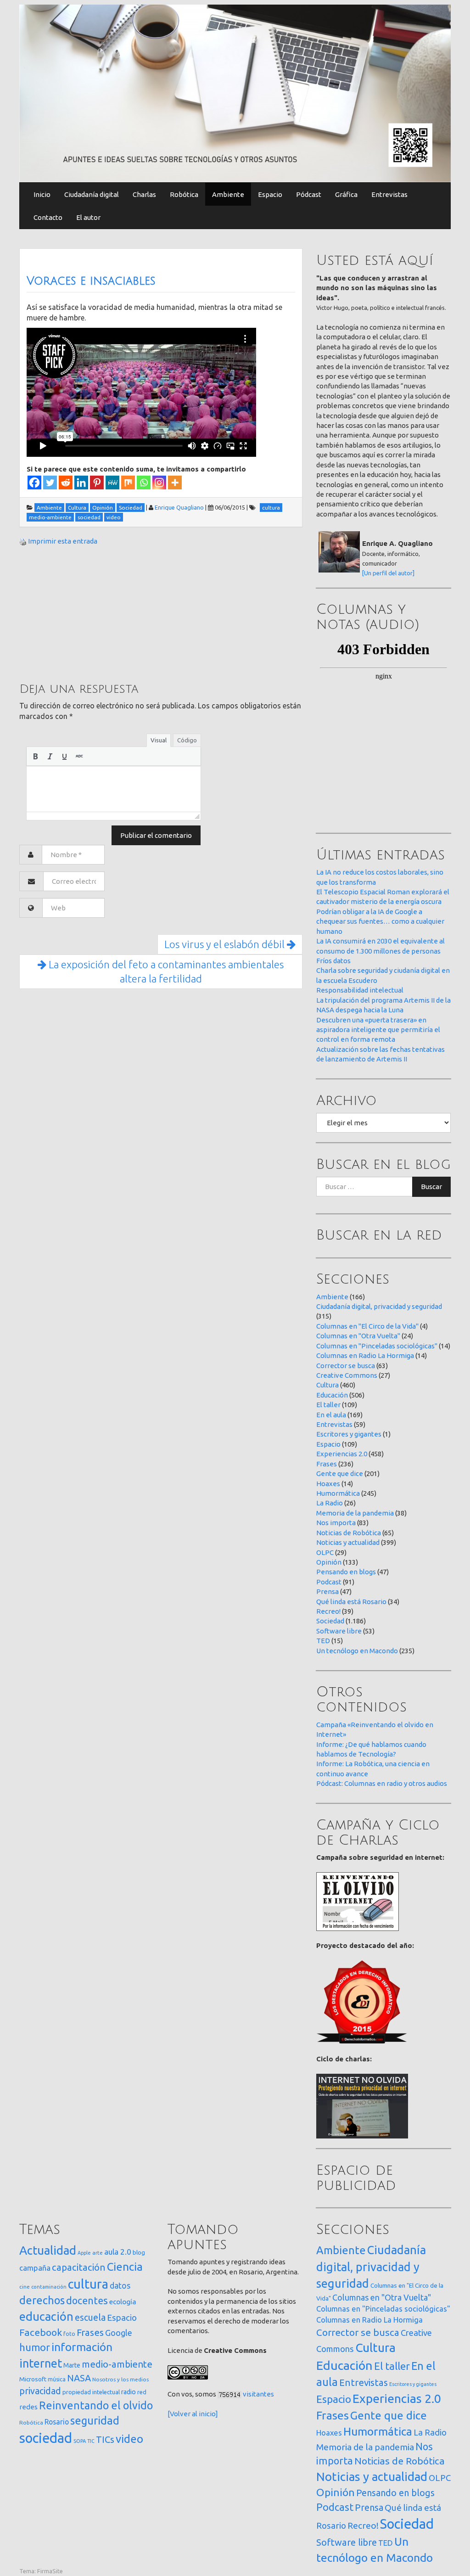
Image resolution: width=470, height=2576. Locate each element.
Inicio (42, 194)
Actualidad (48, 2250)
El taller (328, 1405)
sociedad (46, 2438)
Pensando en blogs (346, 1572)
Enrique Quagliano (179, 507)
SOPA (80, 2441)
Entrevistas (389, 194)
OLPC (325, 1552)
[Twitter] (50, 483)
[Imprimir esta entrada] (23, 541)
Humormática (338, 1493)
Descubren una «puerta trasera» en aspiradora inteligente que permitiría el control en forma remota (378, 1030)
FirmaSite (50, 2571)
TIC (91, 2441)
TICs (105, 2439)
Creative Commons (347, 1375)
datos (120, 2286)
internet (41, 2363)
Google (119, 2333)
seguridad (95, 2420)
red (142, 2392)
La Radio (330, 1503)
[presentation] (35, 756)
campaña (35, 2268)
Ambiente (228, 194)
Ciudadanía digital (92, 194)
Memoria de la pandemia (355, 1513)
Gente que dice (340, 1473)
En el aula (331, 1415)
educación (46, 2316)
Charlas (144, 194)
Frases (327, 1464)
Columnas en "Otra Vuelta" (358, 1336)
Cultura (327, 1385)
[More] (175, 483)
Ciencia (125, 2267)
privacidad (40, 2391)
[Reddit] (66, 483)
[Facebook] (34, 483)
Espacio (270, 194)
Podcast (329, 1582)
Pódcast (309, 194)
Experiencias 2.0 (342, 1454)
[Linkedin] (81, 483)
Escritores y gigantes (349, 1434)
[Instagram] (159, 483)
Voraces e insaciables (91, 281)
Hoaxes (328, 1484)
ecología (123, 2302)
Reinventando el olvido (96, 2405)
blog (139, 2252)
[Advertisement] (88, 613)
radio (129, 2392)
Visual (159, 740)
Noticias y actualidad (348, 1542)
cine (25, 2287)
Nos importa (336, 1523)
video (129, 2439)
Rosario (57, 2422)
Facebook (41, 2332)
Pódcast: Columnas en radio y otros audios (382, 1783)
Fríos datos (333, 961)
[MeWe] (112, 483)
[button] (35, 756)
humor (35, 2347)
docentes (87, 2301)
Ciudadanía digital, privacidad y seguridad (379, 1306)
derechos (42, 2300)
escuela (90, 2318)
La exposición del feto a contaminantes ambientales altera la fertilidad (165, 972)
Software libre (339, 1631)
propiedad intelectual (91, 2392)
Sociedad (330, 1621)
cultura (88, 2284)
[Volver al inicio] (193, 2414)
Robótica (184, 194)
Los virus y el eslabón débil (226, 944)
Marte (72, 2365)
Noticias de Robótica (349, 1533)
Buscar (431, 1187)
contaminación (49, 2287)
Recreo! (328, 1611)
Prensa (327, 1591)
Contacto (48, 217)
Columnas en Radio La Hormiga (365, 1355)
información (82, 2347)
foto (69, 2334)
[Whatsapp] (144, 483)
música (57, 2379)
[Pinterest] (97, 483)
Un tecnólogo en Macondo (357, 1651)
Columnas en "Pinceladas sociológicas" (377, 1346)
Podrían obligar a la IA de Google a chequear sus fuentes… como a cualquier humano (380, 921)
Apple (84, 2253)
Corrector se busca (346, 1366)
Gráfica (346, 194)
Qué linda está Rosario (351, 1602)
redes (28, 2407)
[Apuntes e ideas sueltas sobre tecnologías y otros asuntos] (235, 93)
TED (323, 1641)
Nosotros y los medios (120, 2379)
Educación (332, 1395)
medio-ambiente (117, 2364)
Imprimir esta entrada (63, 541)
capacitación (79, 2267)
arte (98, 2253)
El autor (88, 217)
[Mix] (128, 483)
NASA (79, 2378)
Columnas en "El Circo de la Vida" (367, 1326)
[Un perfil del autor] (388, 573)
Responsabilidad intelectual (360, 990)
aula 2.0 (118, 2252)
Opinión (329, 1562)
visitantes (258, 2394)
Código (187, 740)
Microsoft (33, 2379)
